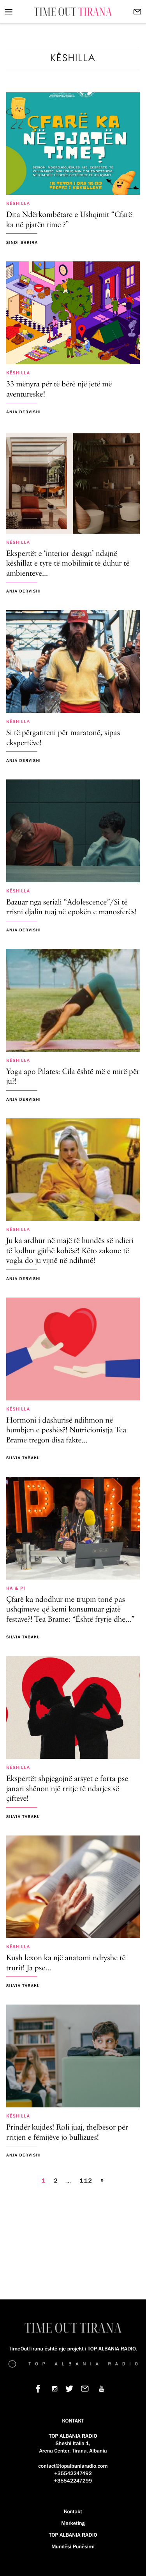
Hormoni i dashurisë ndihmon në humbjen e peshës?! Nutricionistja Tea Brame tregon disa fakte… (66, 1431)
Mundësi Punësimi (73, 2547)
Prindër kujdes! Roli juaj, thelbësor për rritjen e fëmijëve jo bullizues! (67, 2133)
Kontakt (73, 2512)
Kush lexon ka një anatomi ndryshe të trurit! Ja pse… (66, 1963)
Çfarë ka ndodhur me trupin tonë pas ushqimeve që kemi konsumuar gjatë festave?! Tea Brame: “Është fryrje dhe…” (70, 1610)
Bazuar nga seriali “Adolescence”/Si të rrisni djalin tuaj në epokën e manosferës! (71, 908)
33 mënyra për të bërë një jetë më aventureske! (59, 390)
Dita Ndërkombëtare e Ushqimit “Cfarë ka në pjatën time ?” (69, 220)
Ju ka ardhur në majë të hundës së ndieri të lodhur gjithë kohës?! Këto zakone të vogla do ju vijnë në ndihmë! (70, 1251)
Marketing (73, 2523)
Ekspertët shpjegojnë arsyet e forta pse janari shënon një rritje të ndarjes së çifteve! (67, 1789)
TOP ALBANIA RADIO (73, 2535)
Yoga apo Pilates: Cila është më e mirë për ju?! (73, 1077)
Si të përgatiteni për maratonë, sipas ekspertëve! (63, 738)
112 (86, 2181)
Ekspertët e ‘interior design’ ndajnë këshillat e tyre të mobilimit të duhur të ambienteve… (68, 564)
